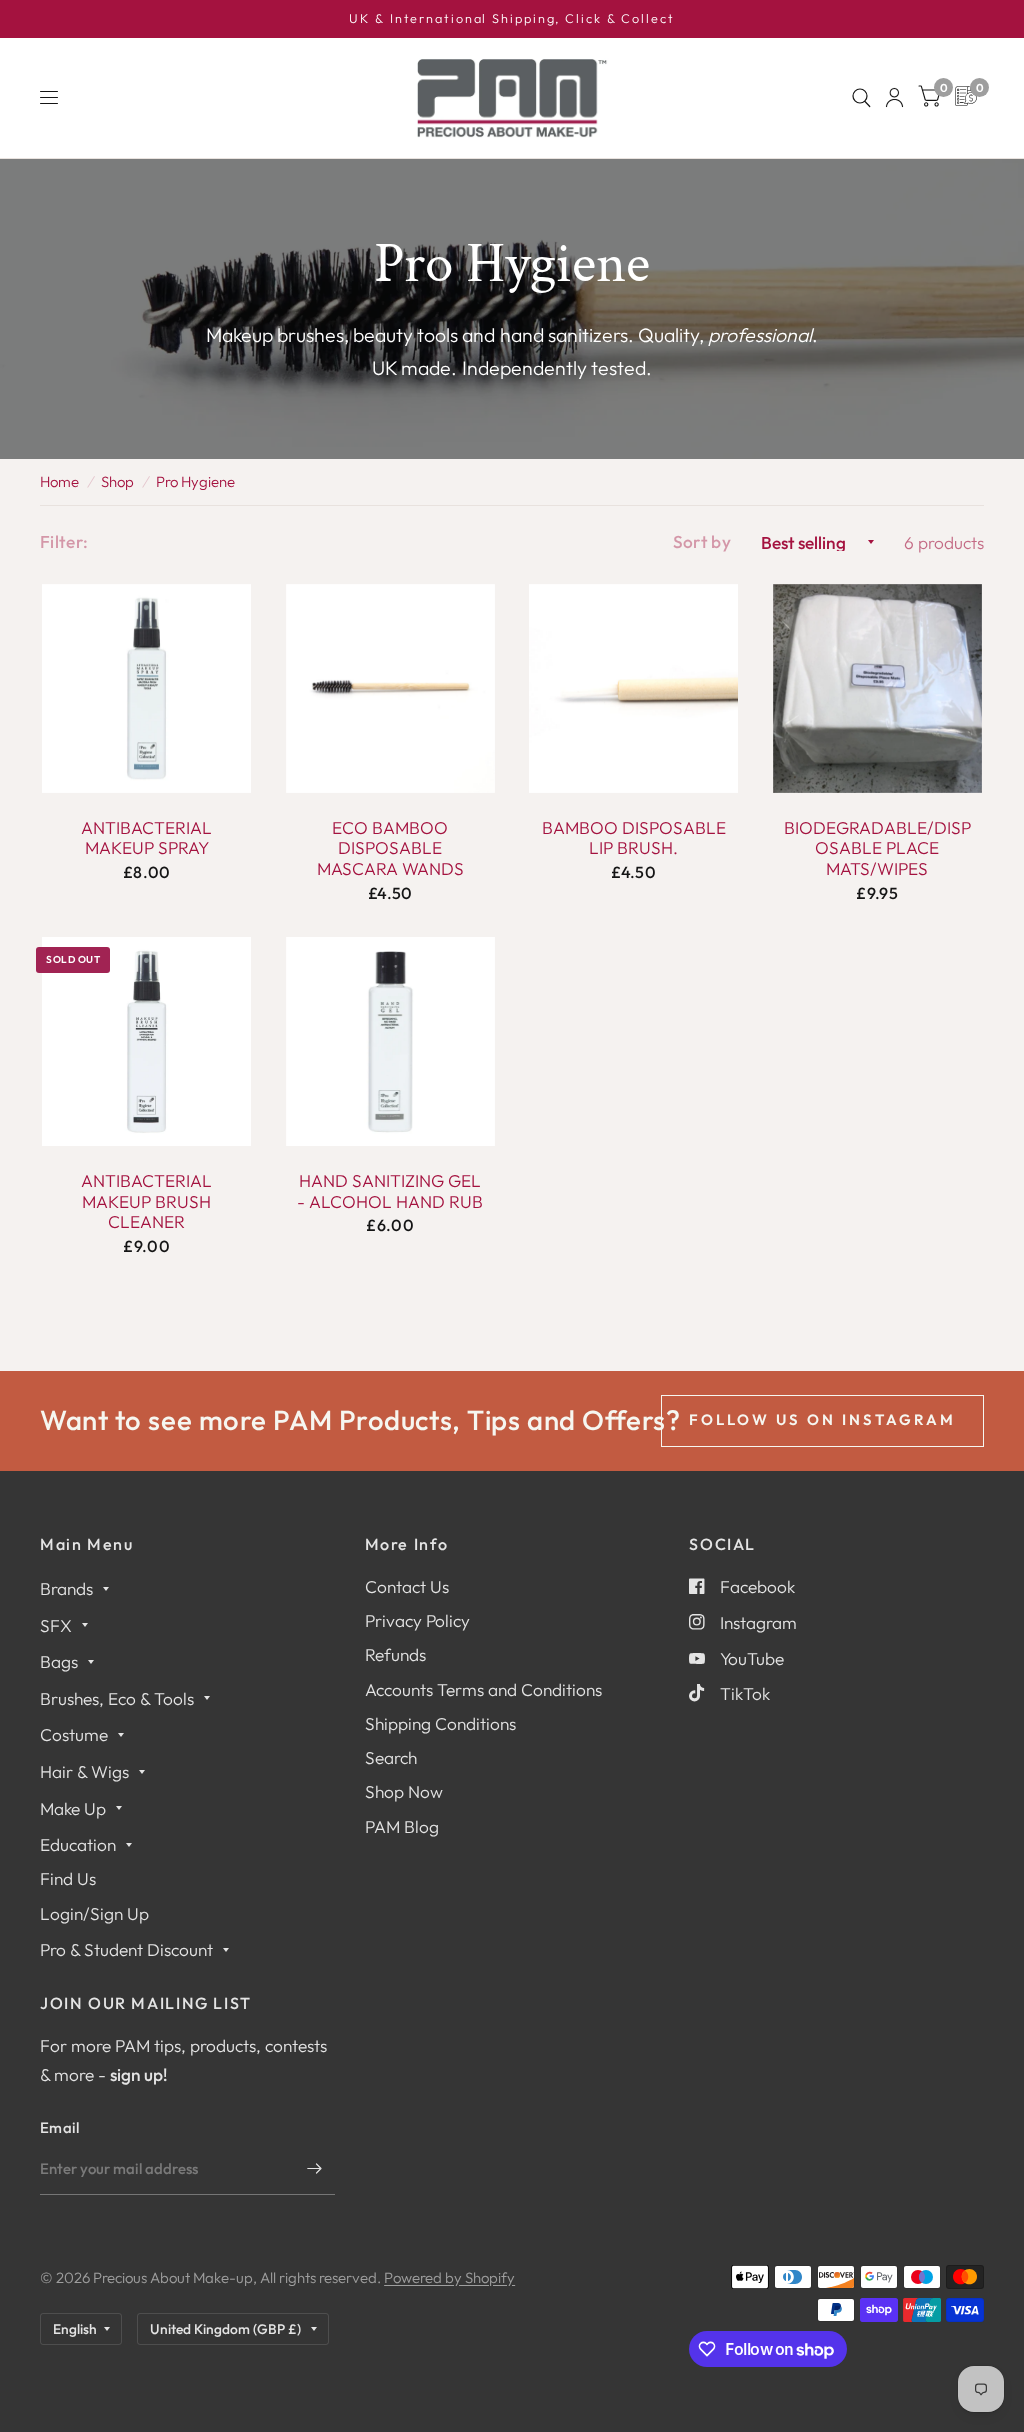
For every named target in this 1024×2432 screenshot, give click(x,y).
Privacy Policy (417, 1620)
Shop (117, 481)
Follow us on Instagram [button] (822, 1419)
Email (60, 2127)
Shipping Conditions (440, 1723)
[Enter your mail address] (315, 2169)
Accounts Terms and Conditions (483, 1689)
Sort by (702, 541)
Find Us (68, 1878)
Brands (66, 1588)
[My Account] (894, 98)
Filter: (64, 541)
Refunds (395, 1654)
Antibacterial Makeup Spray (146, 838)
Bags (59, 1661)
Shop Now (404, 1791)
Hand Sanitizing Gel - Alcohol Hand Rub (390, 1191)
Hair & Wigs (84, 1771)
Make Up (73, 1808)
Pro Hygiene (195, 481)
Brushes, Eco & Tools (117, 1698)
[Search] (861, 98)
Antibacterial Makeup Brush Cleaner (146, 1201)
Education (78, 1844)
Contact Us (407, 1586)
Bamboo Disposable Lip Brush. (634, 838)
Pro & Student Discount (126, 1949)
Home (59, 481)
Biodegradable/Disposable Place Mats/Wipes (877, 848)
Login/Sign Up (94, 1913)
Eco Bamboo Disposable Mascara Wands (390, 848)
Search (391, 1757)
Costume (74, 1734)
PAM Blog (402, 1826)
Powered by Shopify (449, 2277)
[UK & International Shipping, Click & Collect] (512, 19)
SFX (56, 1625)
